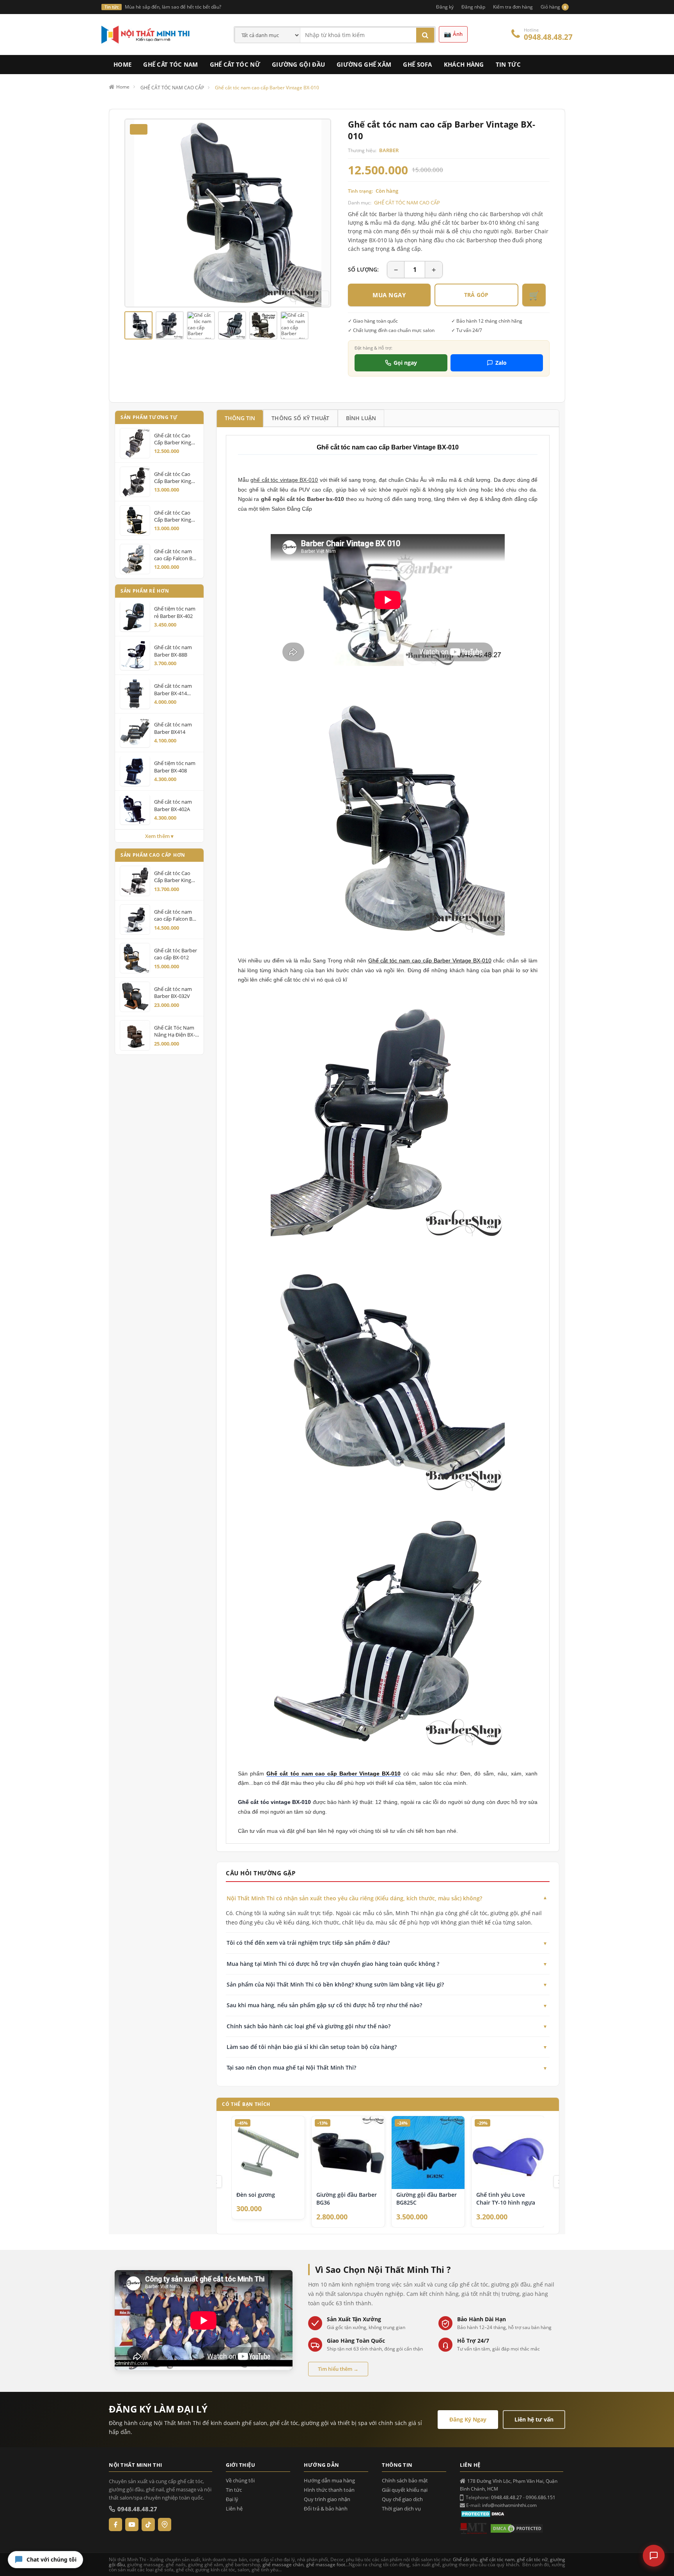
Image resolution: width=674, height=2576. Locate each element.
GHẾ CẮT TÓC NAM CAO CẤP (407, 202)
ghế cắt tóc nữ (532, 2559)
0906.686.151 (541, 2497)
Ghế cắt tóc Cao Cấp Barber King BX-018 (173, 877)
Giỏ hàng (553, 7)
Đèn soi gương (256, 2195)
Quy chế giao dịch (402, 2499)
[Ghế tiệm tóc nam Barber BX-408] (135, 771)
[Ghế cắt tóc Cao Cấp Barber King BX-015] (135, 482)
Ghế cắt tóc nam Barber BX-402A (173, 805)
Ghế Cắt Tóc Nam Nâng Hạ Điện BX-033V (175, 1031)
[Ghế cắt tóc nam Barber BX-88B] (135, 655)
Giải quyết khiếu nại (405, 2490)
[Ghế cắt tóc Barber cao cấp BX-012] (135, 958)
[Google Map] (165, 2525)
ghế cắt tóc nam (497, 2559)
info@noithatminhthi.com (509, 2505)
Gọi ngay (405, 363)
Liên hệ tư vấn (534, 2419)
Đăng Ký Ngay (468, 2419)
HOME (122, 64)
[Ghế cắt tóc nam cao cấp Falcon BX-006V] (135, 920)
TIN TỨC (508, 64)
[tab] (240, 418)
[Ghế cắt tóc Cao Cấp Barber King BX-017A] (135, 520)
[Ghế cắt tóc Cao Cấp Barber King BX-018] (135, 881)
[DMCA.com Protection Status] (484, 2513)
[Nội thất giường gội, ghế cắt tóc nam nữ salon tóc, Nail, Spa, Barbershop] (146, 34)
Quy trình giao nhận (327, 2499)
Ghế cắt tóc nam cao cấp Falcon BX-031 (176, 554)
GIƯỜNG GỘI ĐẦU (298, 64)
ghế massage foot (326, 2564)
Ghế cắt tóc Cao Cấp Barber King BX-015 (173, 477)
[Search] (425, 35)
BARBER (389, 150)
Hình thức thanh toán (329, 2490)
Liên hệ (234, 2509)
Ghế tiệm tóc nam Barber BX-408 (175, 767)
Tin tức (234, 2490)
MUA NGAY (389, 295)
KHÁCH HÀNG (464, 64)
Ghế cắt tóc (465, 2559)
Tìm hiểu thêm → (338, 2369)
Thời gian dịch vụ (401, 2509)
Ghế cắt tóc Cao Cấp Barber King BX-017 (173, 439)
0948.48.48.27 (548, 37)
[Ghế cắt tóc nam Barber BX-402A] (135, 810)
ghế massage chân (283, 2564)
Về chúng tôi (240, 2481)
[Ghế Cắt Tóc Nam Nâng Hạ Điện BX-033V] (135, 1035)
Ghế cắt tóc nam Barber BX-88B (173, 651)
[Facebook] (115, 2525)
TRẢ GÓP (476, 295)
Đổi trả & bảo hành (326, 2509)
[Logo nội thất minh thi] (474, 2528)
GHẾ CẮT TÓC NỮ (235, 64)
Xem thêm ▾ (160, 836)
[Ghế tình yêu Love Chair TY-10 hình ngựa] (508, 2152)
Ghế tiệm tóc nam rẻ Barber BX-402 (175, 612)
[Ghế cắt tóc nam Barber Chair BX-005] (402, 1774)
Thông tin (240, 418)
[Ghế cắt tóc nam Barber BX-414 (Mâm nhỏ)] (135, 694)
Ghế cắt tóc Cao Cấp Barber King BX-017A (173, 516)
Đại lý (232, 2499)
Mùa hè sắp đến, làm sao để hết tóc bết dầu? (173, 7)
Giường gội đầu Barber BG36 (347, 2199)
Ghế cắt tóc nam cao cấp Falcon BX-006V (176, 915)
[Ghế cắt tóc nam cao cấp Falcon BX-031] (135, 559)
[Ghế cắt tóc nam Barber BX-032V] (135, 997)
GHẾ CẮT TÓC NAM (171, 64)
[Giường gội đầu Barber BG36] (348, 2152)
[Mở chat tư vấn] (654, 2556)
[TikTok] (148, 2525)
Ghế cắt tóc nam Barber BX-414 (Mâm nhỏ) (173, 689)
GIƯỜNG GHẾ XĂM (364, 64)
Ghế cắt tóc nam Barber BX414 (173, 728)
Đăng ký (445, 7)
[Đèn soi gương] (268, 2152)
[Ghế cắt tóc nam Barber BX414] (135, 732)
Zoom (322, 298)
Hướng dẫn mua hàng (329, 2481)
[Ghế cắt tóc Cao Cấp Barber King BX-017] (135, 443)
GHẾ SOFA (417, 64)
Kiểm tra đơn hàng (513, 7)
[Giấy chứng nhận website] (517, 2528)
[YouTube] (132, 2525)
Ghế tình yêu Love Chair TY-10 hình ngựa (506, 2199)
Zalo (501, 363)
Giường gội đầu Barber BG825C (427, 2199)
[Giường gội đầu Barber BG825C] (428, 2152)
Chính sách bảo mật (405, 2481)
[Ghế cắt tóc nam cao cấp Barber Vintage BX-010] (138, 325)
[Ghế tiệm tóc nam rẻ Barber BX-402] (135, 616)
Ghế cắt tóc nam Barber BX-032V (173, 992)
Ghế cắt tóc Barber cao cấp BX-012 (176, 954)
